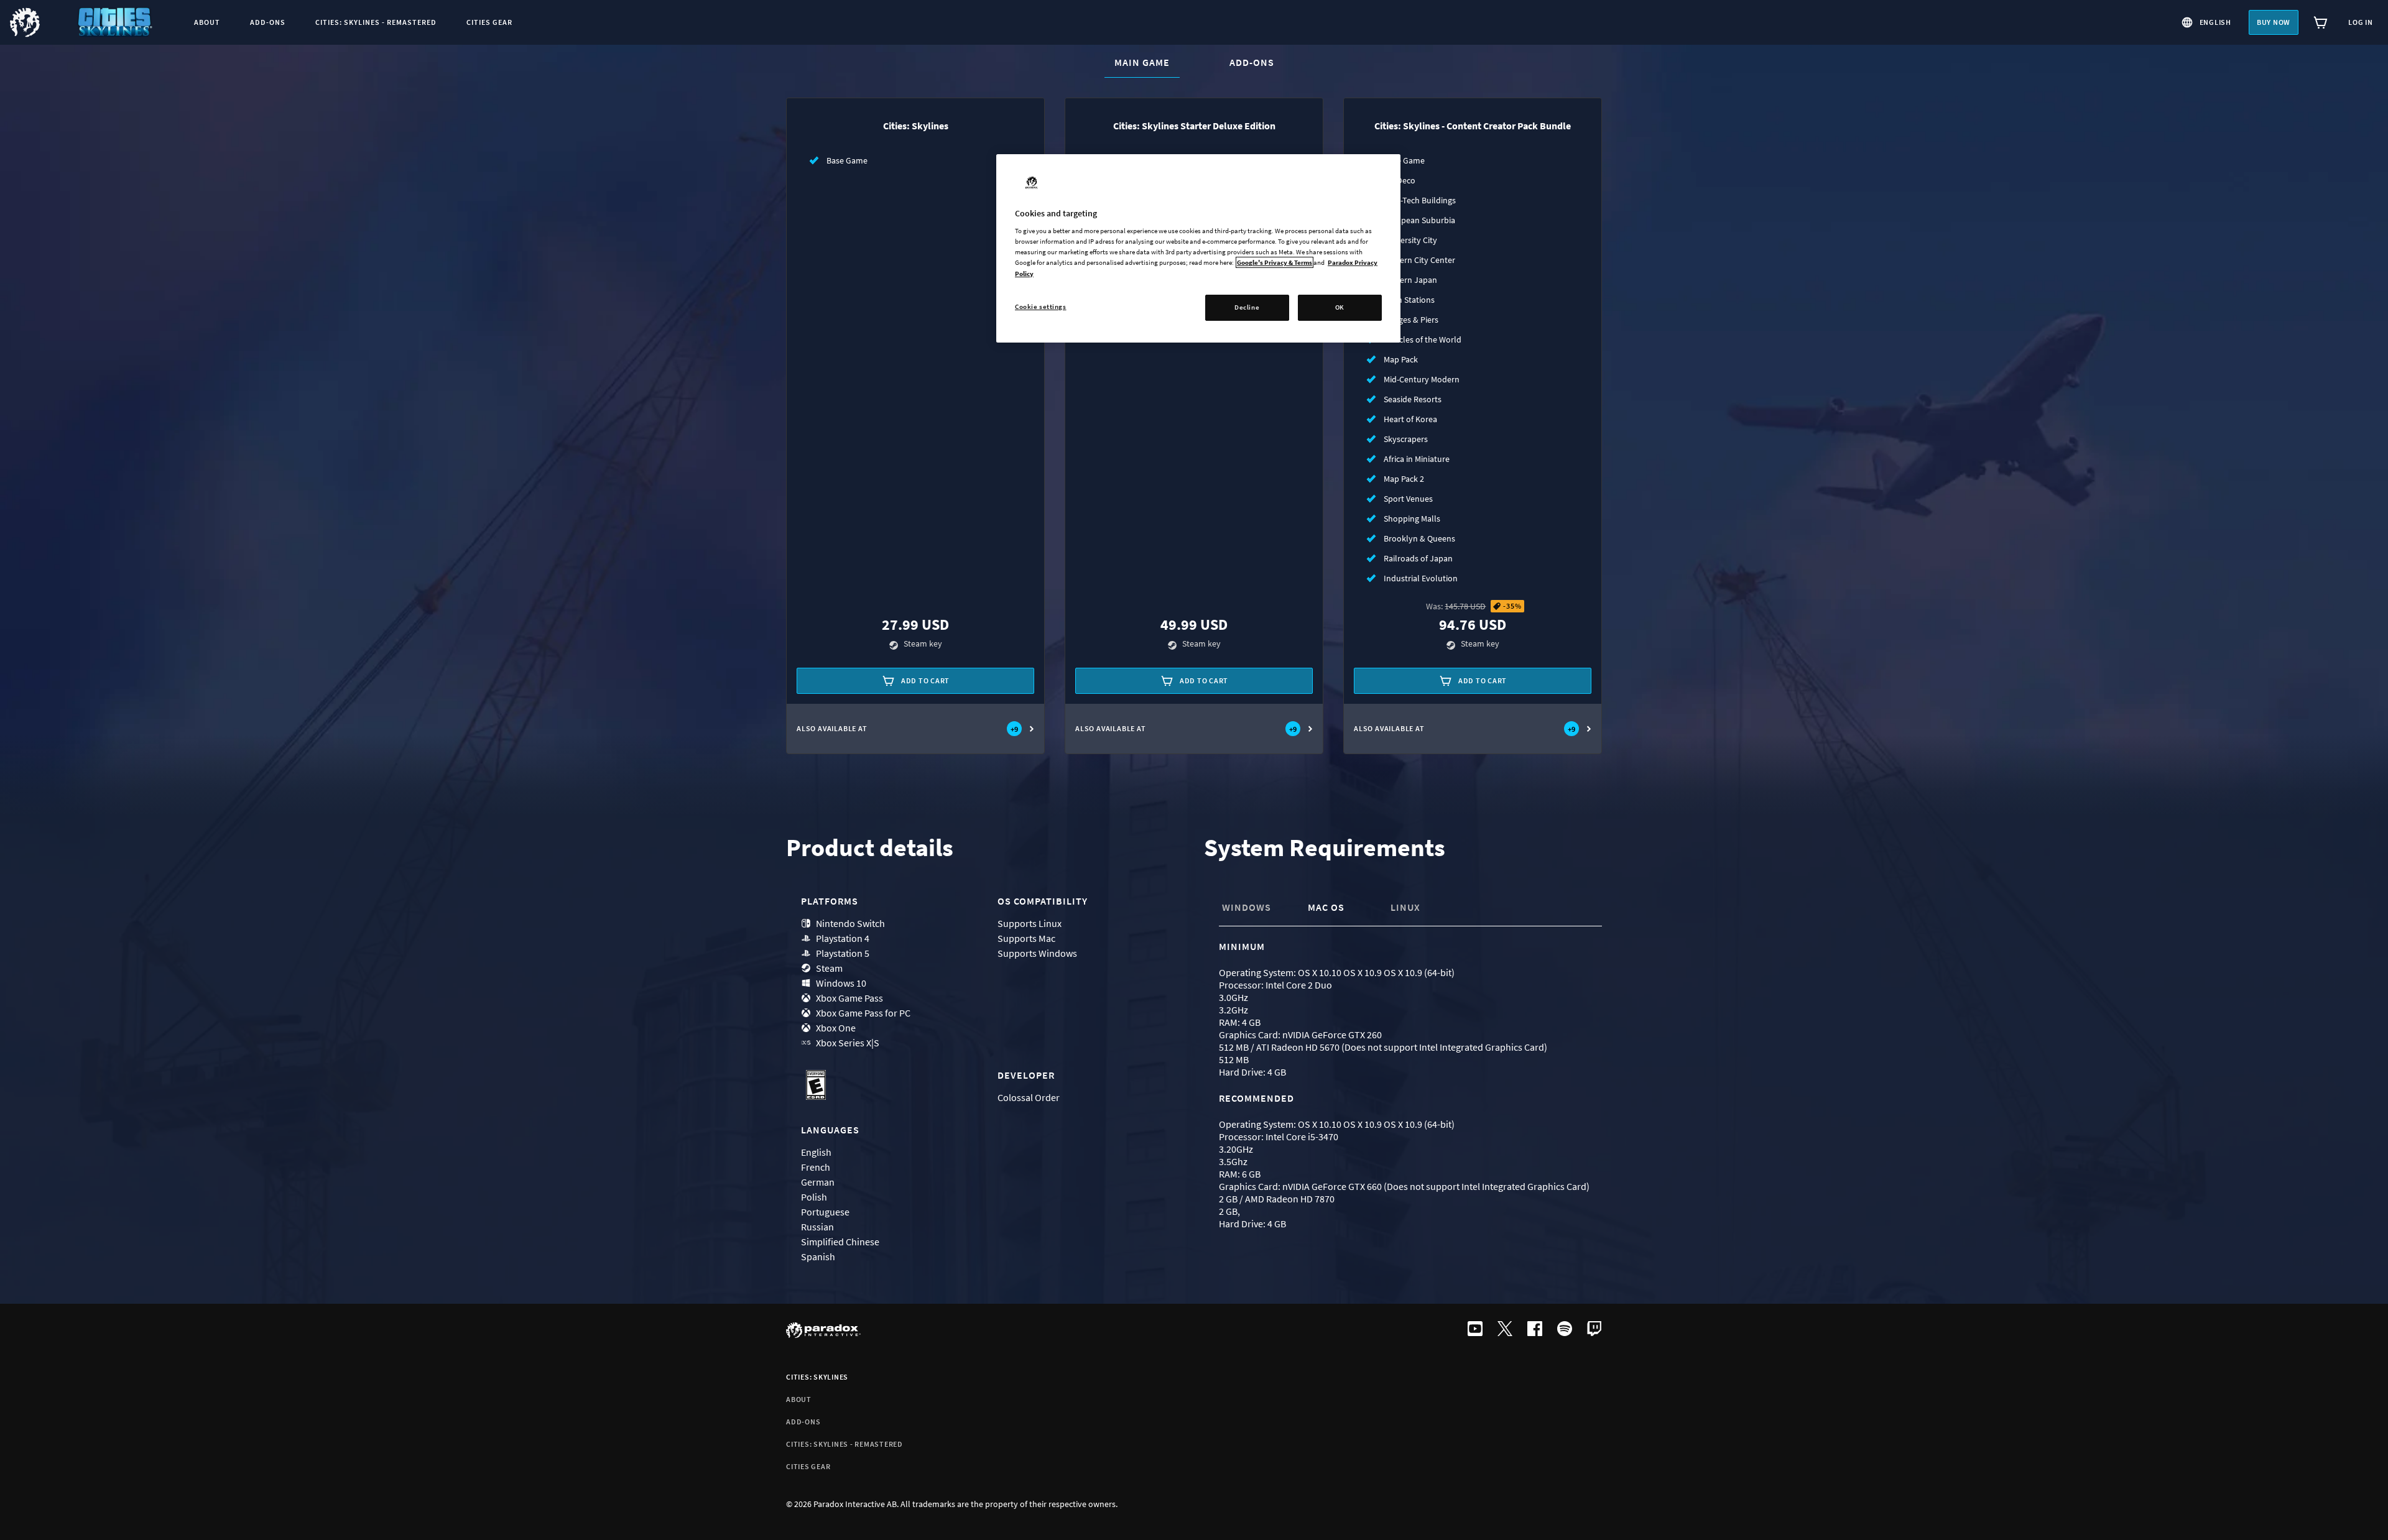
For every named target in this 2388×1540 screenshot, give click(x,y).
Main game (1147, 62)
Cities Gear (808, 1466)
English (2215, 22)
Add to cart (925, 680)
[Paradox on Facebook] (1535, 1330)
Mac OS (1326, 907)
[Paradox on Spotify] (1565, 1330)
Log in (2361, 22)
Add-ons (1252, 62)
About (799, 1399)
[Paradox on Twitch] (1594, 1330)
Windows (1247, 907)
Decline (1247, 307)
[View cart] (2321, 22)
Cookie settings (1041, 307)
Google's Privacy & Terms (1275, 262)
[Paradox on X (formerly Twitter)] (1505, 1330)
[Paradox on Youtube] (1475, 1330)
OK (1340, 307)
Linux (1405, 907)
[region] (1198, 248)
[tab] (1259, 908)
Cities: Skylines (817, 1377)
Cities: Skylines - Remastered (845, 1444)
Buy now (2274, 22)
